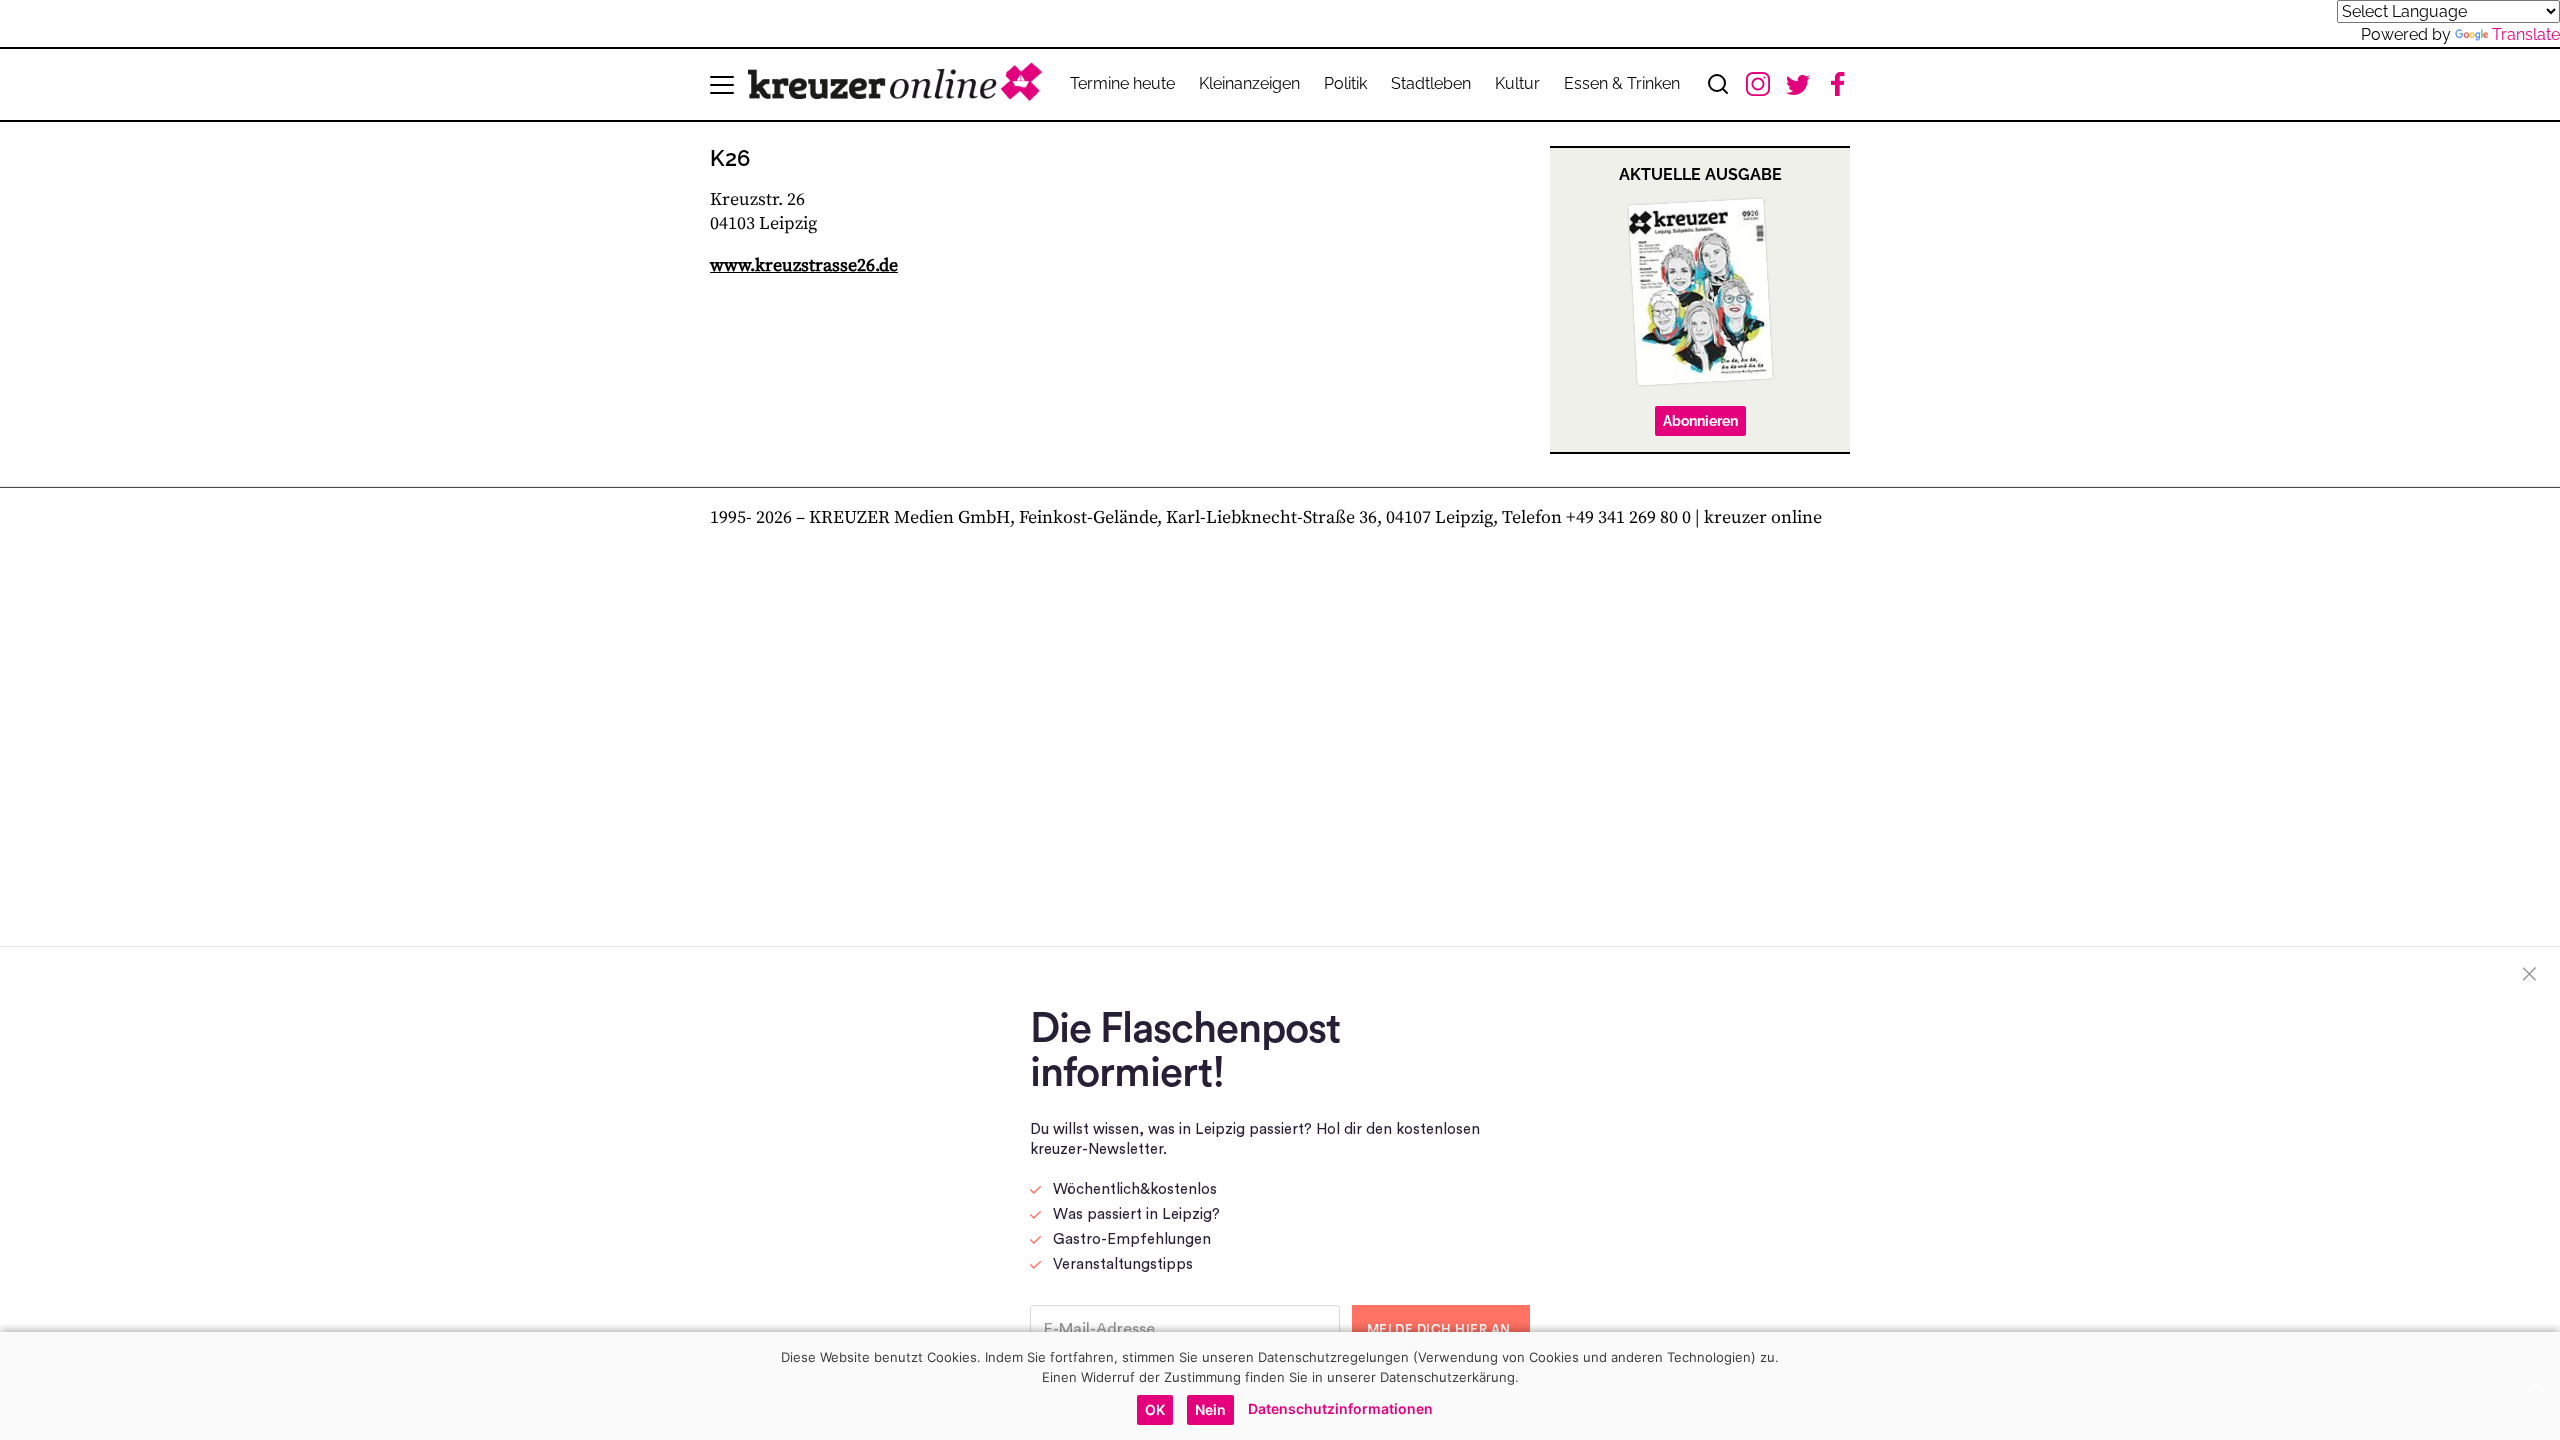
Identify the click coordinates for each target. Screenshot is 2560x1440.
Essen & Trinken (1622, 83)
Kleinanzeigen (1249, 83)
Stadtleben (1431, 83)
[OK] (2535, 1386)
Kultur (1517, 83)
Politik (1345, 83)
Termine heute (1122, 83)
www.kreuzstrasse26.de (804, 265)
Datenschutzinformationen (1340, 1408)
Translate (2526, 34)
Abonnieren (1700, 421)
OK (1155, 1409)
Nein (1210, 1409)
